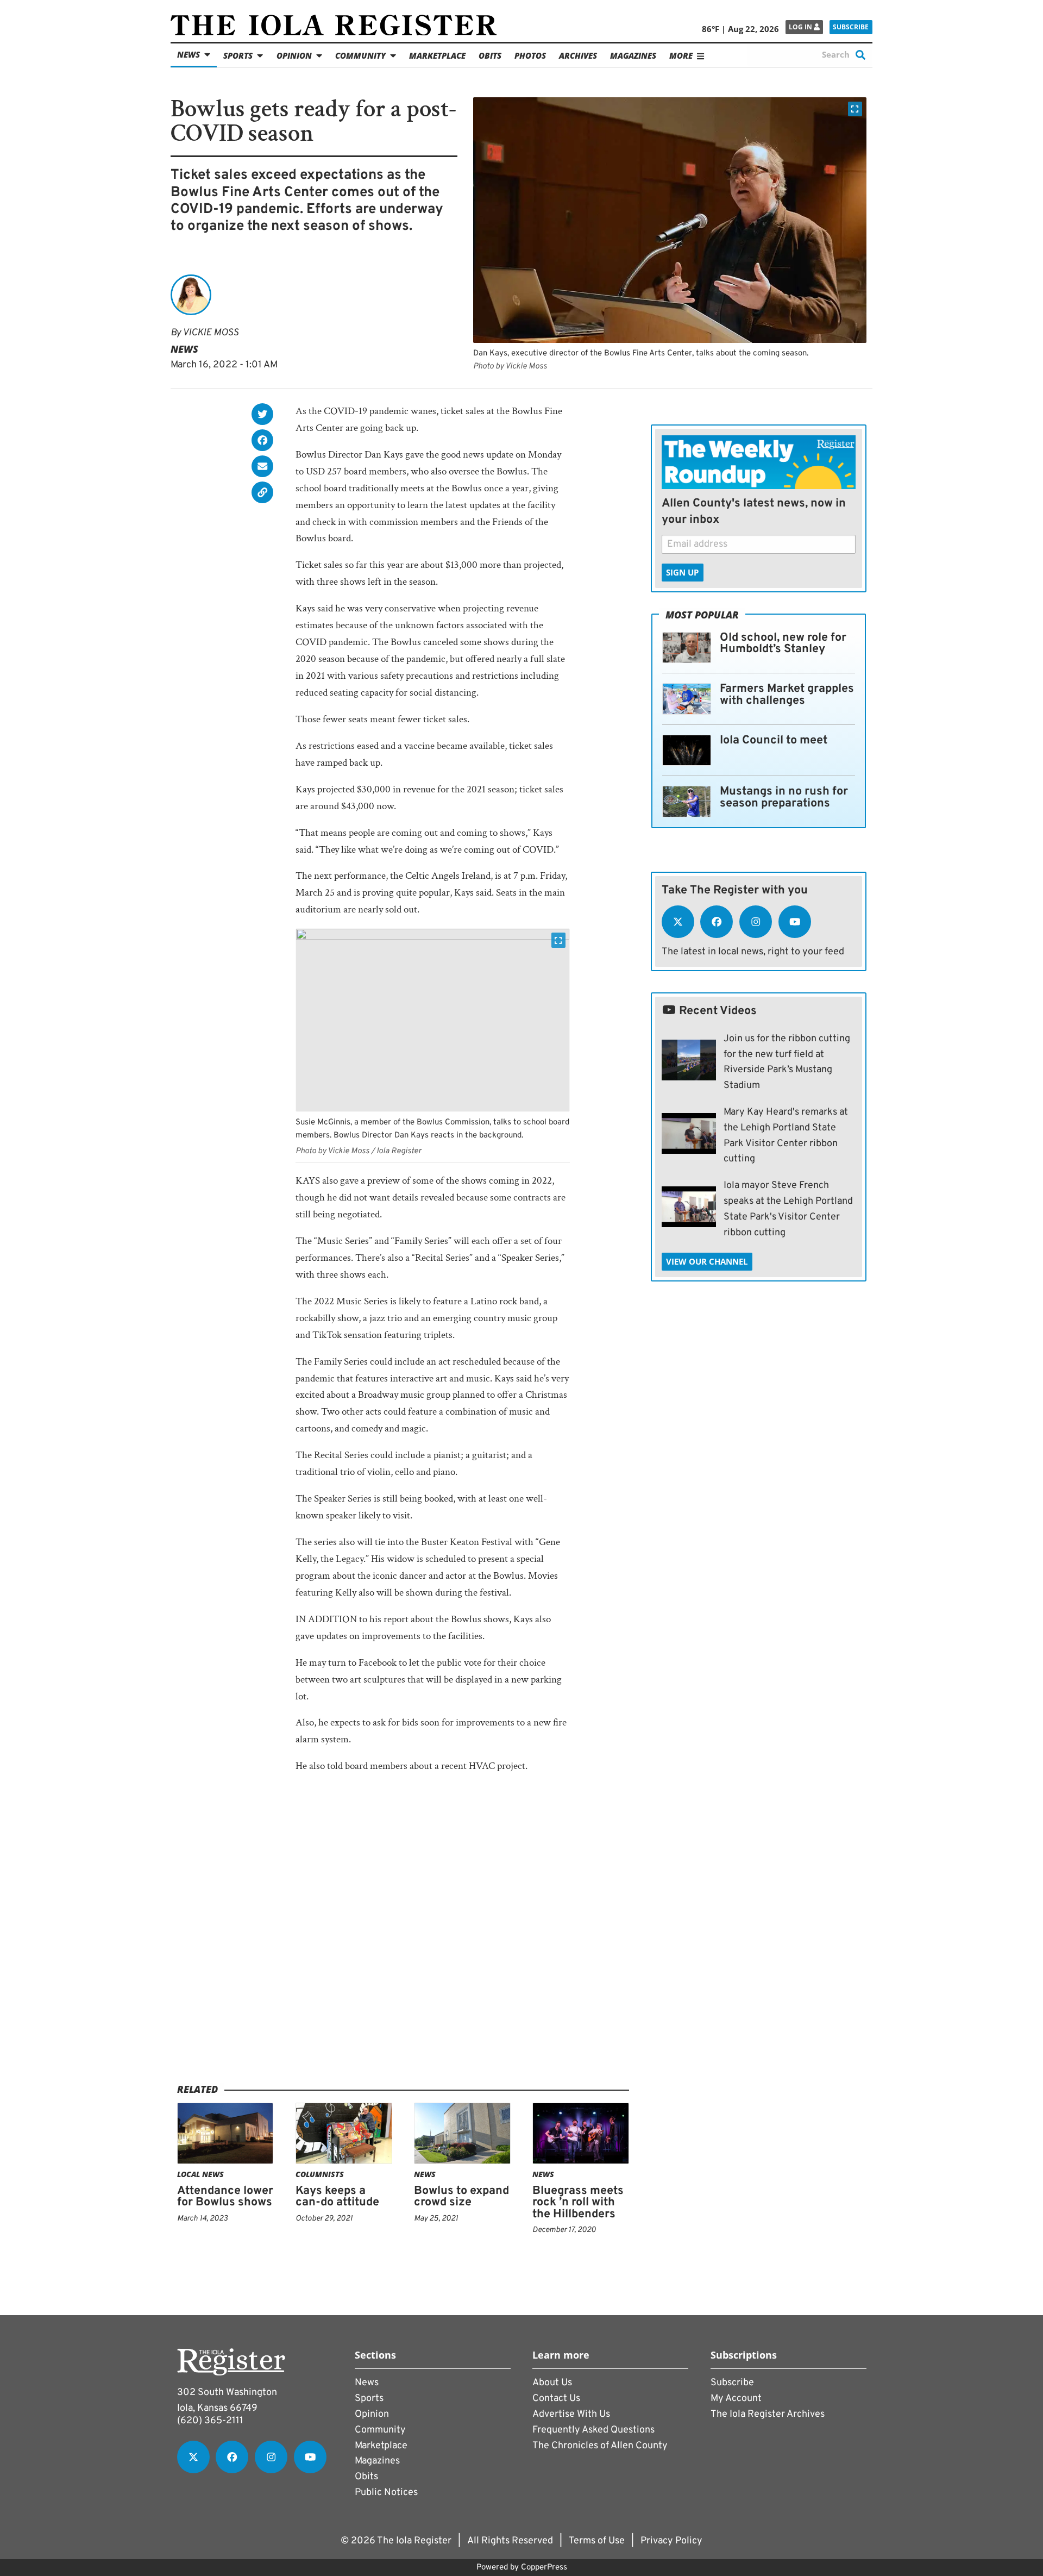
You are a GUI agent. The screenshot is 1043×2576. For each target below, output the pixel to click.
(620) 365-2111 (210, 2421)
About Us (552, 2383)
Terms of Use (597, 2541)
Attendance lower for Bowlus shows (225, 2197)
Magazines (633, 55)
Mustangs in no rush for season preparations (784, 798)
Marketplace (437, 55)
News (189, 54)
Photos (530, 55)
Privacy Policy (671, 2541)
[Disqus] (403, 1944)
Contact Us (556, 2399)
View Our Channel (707, 1261)
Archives (578, 55)
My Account (736, 2399)
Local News (200, 2174)
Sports (238, 55)
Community (360, 55)
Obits (490, 55)
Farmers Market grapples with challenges (787, 695)
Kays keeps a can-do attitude (337, 2197)
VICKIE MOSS (211, 333)
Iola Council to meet (774, 740)
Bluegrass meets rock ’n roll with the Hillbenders (578, 2203)
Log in (801, 27)
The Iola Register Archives (768, 2414)
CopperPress (544, 2568)
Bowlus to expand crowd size (461, 2197)
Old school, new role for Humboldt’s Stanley (783, 644)
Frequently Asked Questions (593, 2430)
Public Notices (386, 2493)
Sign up (682, 572)
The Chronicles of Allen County (600, 2446)
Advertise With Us (571, 2414)
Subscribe (851, 27)
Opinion (294, 55)
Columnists (320, 2174)
